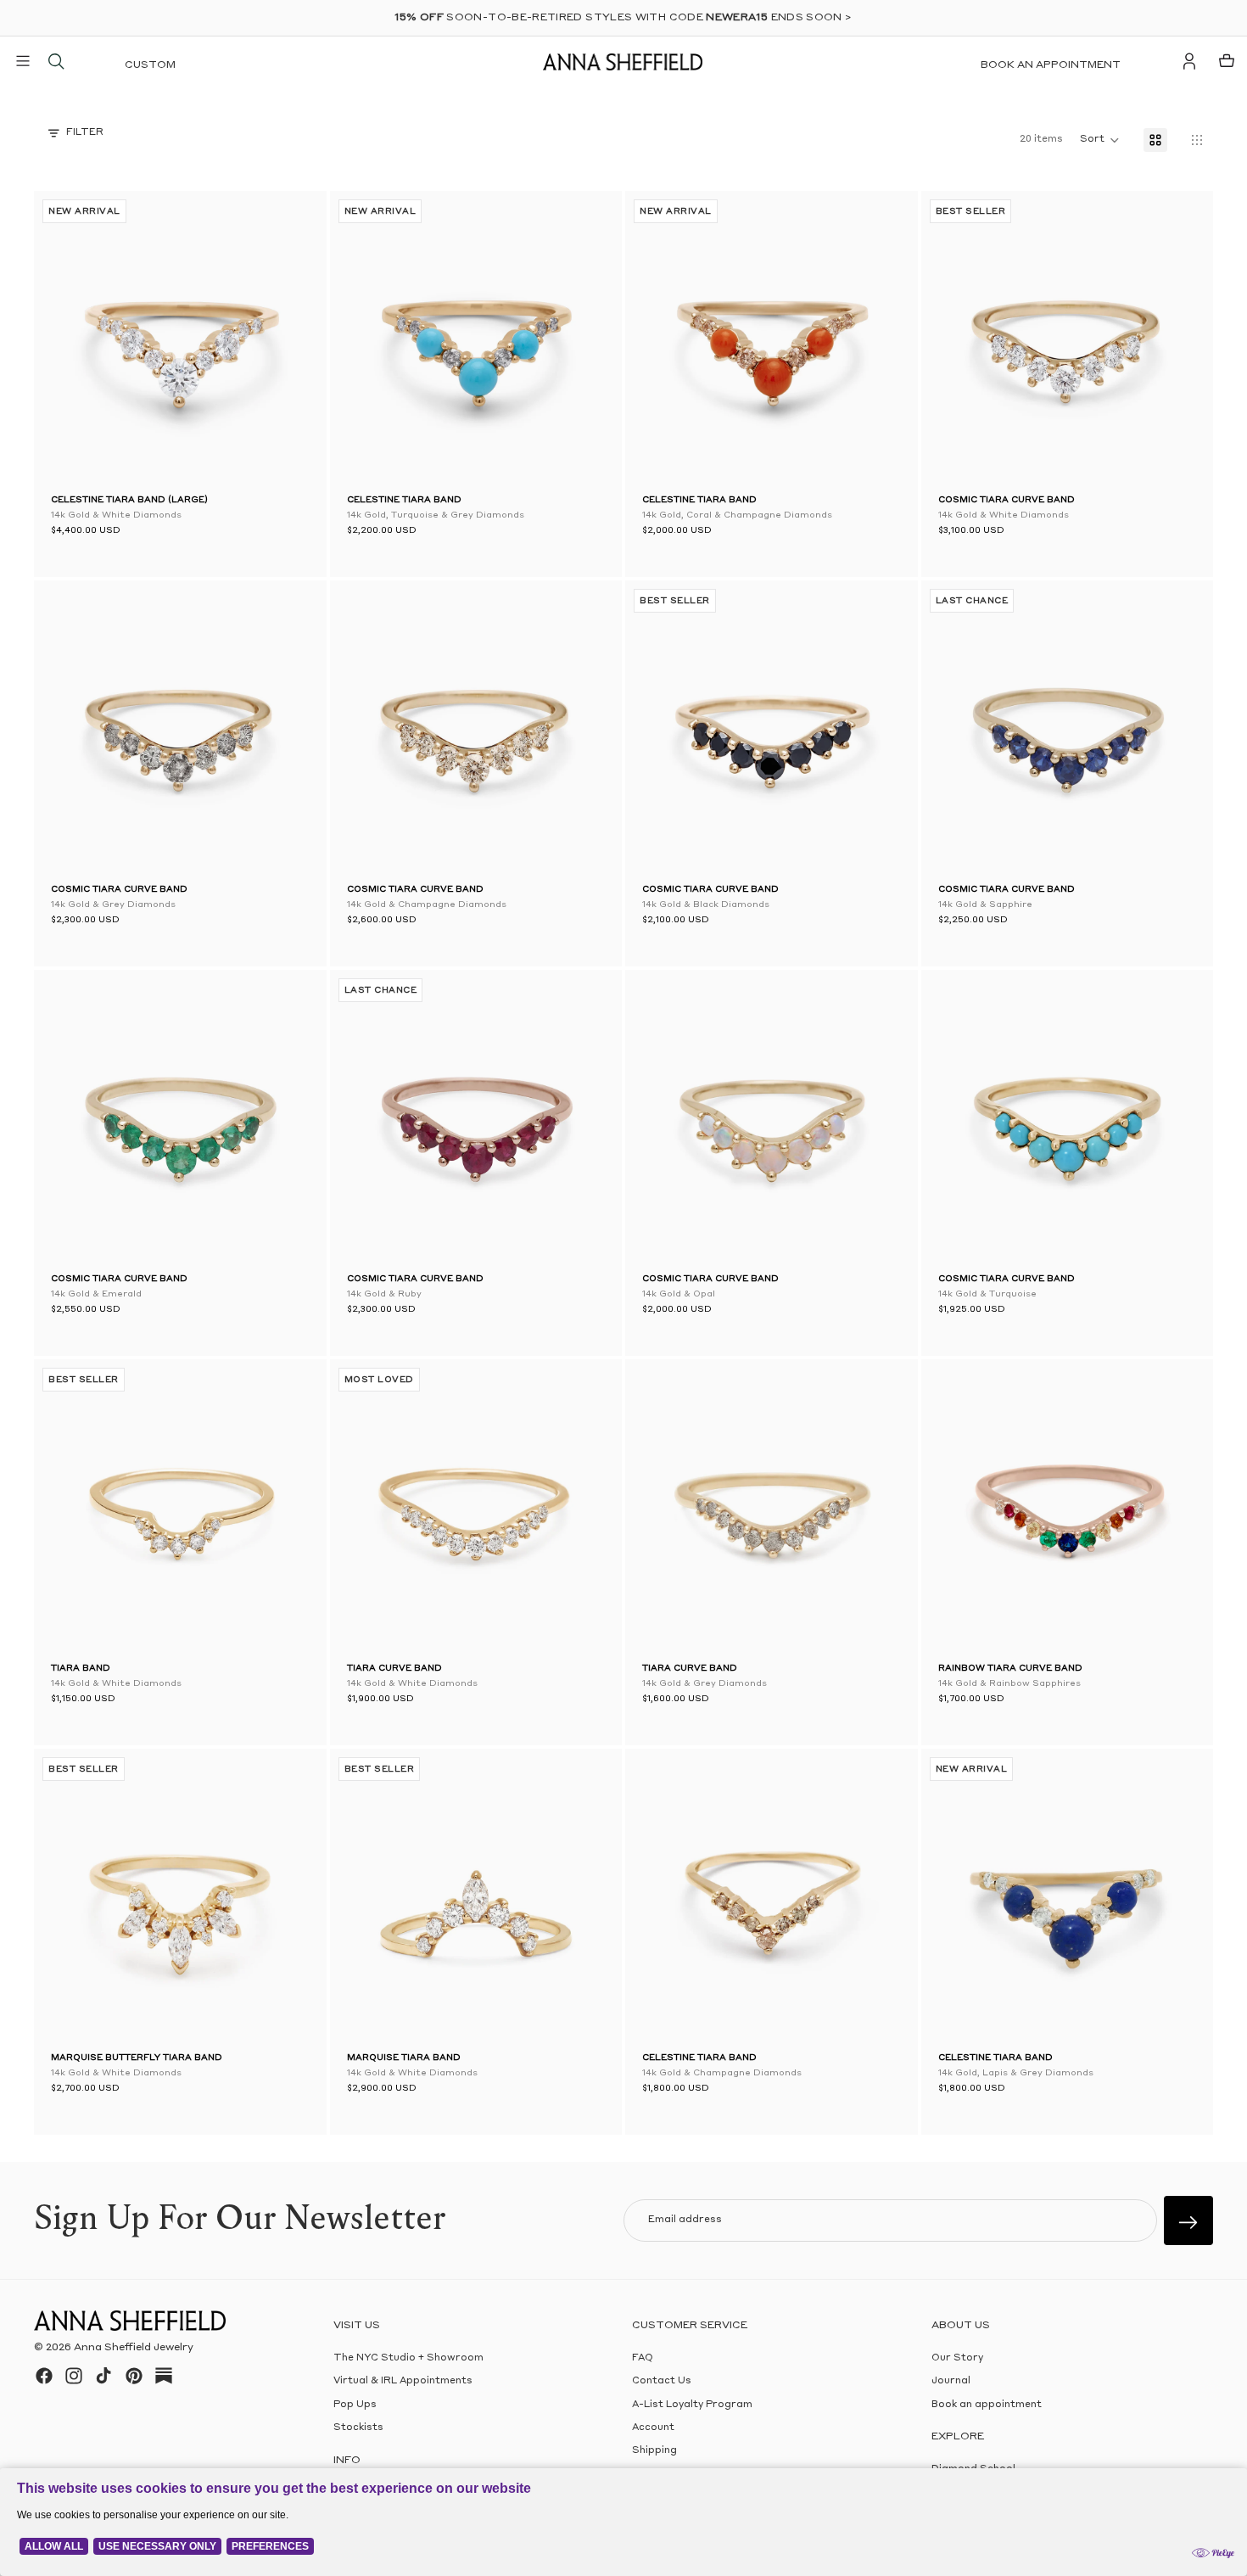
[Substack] (164, 2376)
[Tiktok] (103, 2376)
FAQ (643, 2358)
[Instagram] (74, 2376)
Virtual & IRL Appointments (403, 2381)
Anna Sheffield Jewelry (134, 2348)
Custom (150, 65)
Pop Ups (355, 2405)
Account (653, 2428)
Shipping (654, 2451)
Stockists (358, 2428)
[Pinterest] (134, 2376)
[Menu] (23, 61)
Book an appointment (1051, 65)
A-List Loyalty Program (692, 2405)
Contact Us (662, 2381)
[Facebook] (44, 2376)
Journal (951, 2381)
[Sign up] (1188, 2220)
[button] (76, 341)
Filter (85, 133)
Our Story (957, 2358)
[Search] (56, 61)
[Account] (1189, 61)
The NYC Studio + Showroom (408, 2358)
